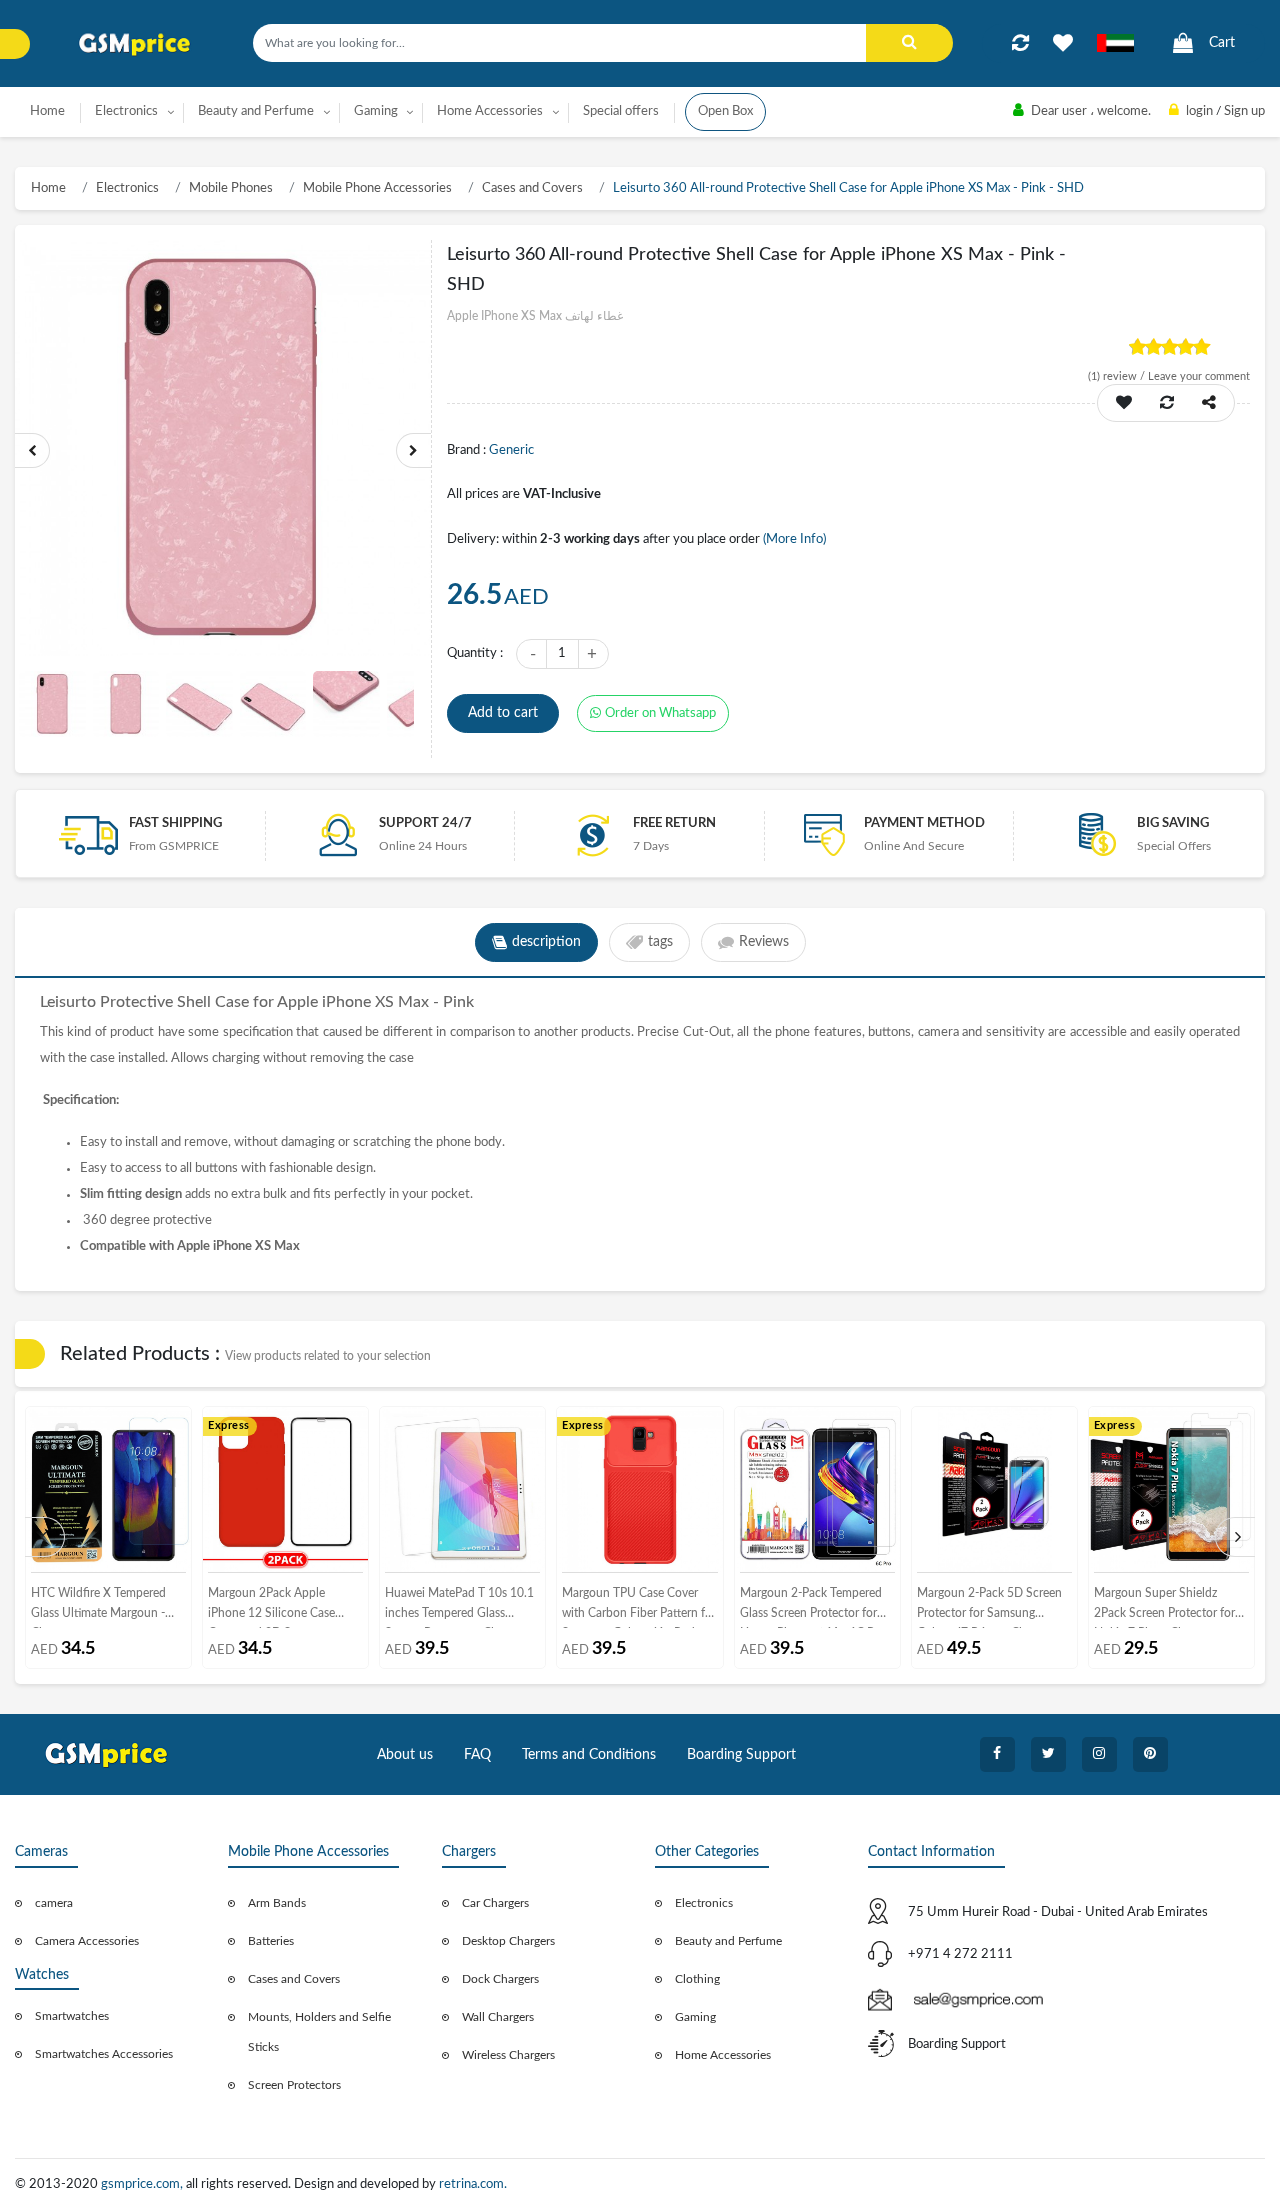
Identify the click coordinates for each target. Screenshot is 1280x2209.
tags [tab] (660, 942)
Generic (511, 450)
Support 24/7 (425, 823)
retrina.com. (473, 2184)
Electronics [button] (126, 111)
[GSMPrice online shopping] (135, 44)
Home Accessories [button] (490, 111)
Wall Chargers (498, 2017)
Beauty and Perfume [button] (256, 111)
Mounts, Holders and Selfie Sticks (319, 2032)
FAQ (477, 1755)
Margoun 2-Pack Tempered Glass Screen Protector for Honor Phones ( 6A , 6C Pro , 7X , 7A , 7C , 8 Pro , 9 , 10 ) (815, 1607)
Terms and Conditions (589, 1755)
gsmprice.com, (143, 2184)
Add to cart (503, 713)
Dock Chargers (500, 1979)
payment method (924, 823)
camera (54, 1903)
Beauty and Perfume (728, 1941)
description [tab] (546, 942)
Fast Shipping (175, 823)
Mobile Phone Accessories (377, 188)
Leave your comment (1199, 376)
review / (1118, 376)
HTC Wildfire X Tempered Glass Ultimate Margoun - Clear (98, 1607)
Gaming (695, 2017)
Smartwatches (72, 2016)
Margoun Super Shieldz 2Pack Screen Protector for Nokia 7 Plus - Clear (1164, 1607)
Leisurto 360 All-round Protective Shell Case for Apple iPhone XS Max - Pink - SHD (848, 188)
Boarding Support (741, 1755)
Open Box (725, 111)
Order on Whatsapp (660, 713)
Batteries (271, 1941)
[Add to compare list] (1020, 43)
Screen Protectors (294, 2085)
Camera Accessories (87, 1941)
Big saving (1173, 823)
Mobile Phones (231, 188)
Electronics (127, 188)
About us (405, 1755)
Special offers (621, 111)
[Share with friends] (1209, 403)
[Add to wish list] (1124, 403)
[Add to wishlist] (1063, 43)
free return (674, 823)
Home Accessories (723, 2055)
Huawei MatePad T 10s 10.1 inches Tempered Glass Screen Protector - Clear (459, 1607)
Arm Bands (277, 1903)
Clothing (697, 1979)
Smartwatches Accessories (104, 2054)
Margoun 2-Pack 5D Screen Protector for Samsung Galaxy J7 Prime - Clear (989, 1607)
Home (47, 111)
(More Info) (794, 539)
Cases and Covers (532, 188)
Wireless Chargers (508, 2055)
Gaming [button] (376, 111)
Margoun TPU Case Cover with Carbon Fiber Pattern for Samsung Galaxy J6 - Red (639, 1607)
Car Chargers (495, 1903)
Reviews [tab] (764, 942)
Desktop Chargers (508, 1941)
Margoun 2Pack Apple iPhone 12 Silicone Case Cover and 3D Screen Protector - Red (271, 1607)
